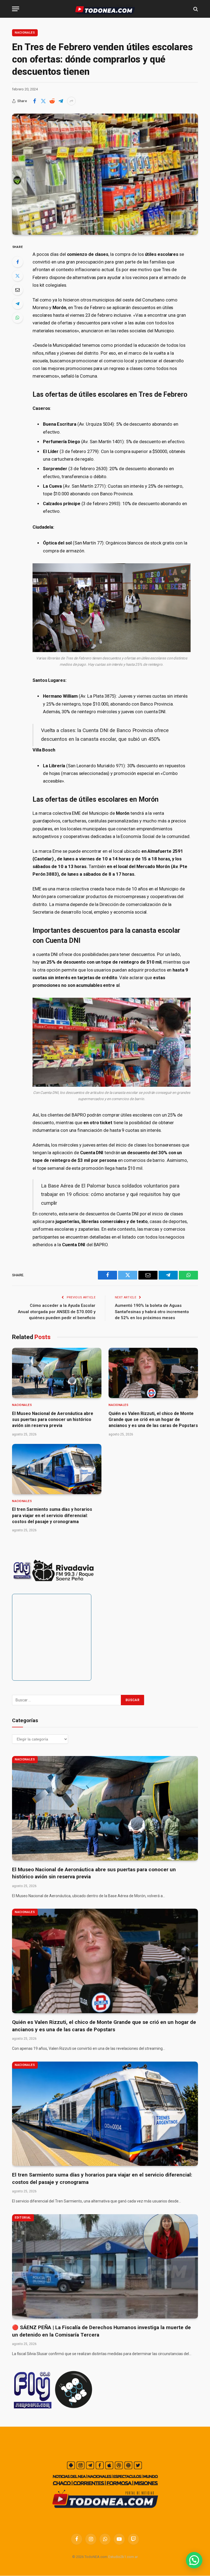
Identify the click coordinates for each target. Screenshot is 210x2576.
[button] (194, 2560)
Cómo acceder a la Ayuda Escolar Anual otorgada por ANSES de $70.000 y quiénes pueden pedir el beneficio (57, 1312)
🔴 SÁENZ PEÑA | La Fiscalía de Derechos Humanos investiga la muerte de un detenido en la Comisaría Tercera (101, 2331)
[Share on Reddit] (52, 101)
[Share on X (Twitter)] (43, 101)
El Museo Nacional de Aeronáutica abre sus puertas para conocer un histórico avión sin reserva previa (53, 1420)
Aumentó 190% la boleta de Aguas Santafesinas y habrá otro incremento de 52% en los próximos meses (152, 1312)
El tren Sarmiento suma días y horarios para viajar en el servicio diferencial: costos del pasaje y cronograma (52, 1515)
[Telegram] (17, 304)
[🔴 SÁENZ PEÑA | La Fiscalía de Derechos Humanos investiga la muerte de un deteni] (105, 2266)
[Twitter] (17, 276)
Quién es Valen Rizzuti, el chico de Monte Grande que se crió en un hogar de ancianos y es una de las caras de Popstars (153, 1420)
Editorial (23, 2218)
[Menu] (16, 9)
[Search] (195, 9)
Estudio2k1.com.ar (123, 2557)
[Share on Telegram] (61, 101)
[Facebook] (17, 262)
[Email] (17, 290)
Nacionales (25, 33)
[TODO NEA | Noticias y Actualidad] (105, 9)
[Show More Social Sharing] (71, 101)
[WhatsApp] (17, 318)
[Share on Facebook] (34, 101)
